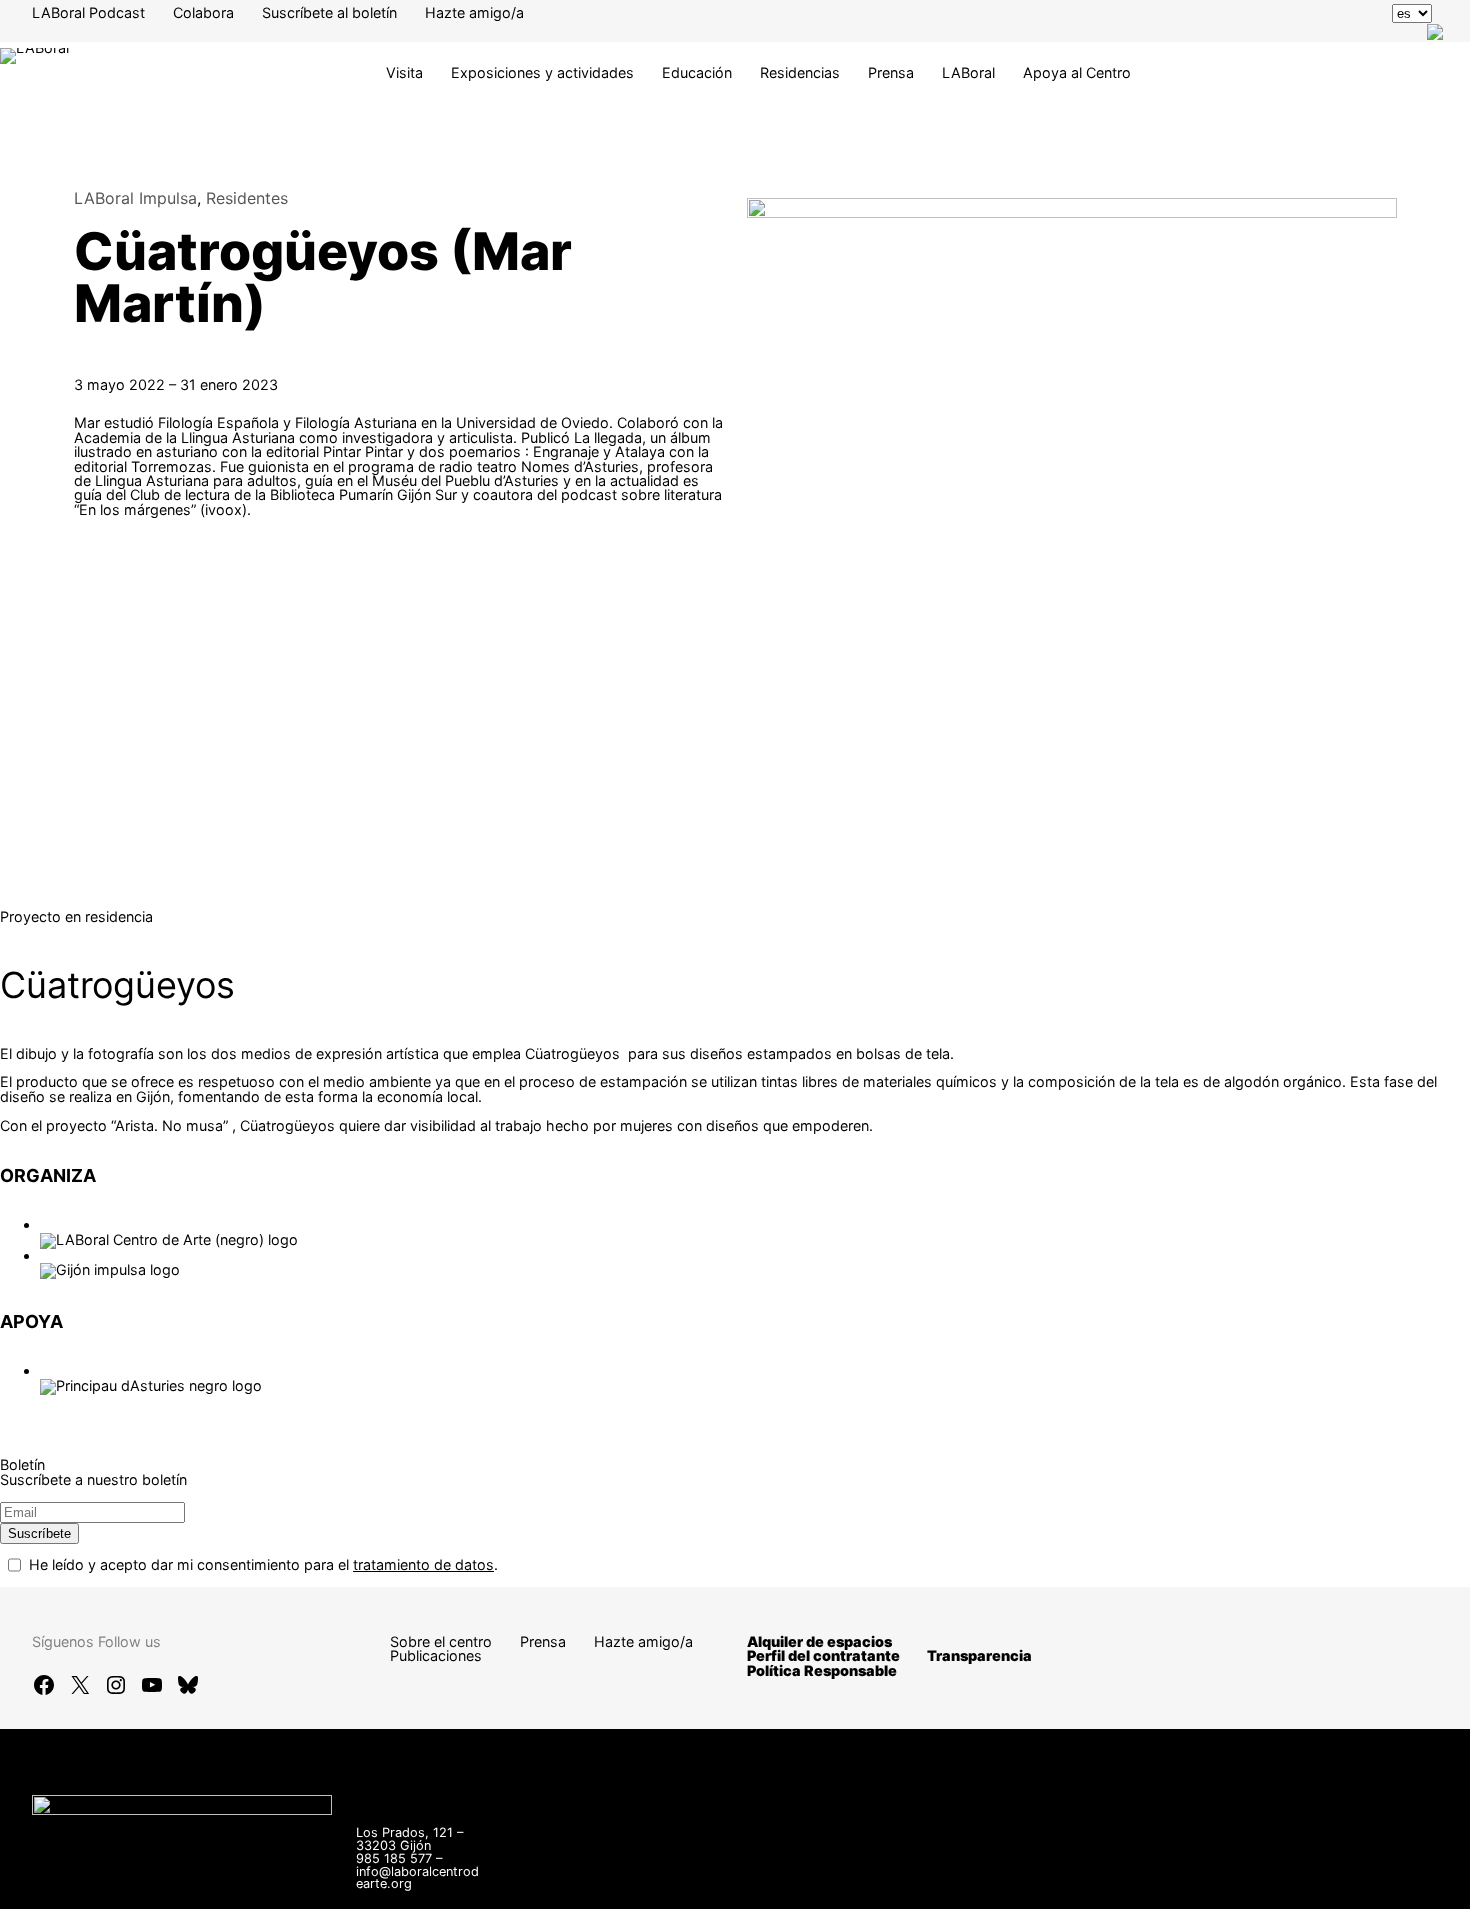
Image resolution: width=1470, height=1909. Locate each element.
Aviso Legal (1078, 1868)
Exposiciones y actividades (542, 72)
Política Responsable (822, 1670)
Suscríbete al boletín (329, 12)
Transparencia (979, 1655)
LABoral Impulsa (135, 198)
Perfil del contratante (823, 1655)
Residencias (800, 72)
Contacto (865, 1868)
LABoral (968, 72)
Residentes (247, 198)
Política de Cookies (898, 1883)
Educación (697, 72)
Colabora (203, 12)
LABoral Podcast (88, 12)
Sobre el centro (441, 1641)
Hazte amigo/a (474, 12)
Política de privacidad (1216, 1868)
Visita (404, 72)
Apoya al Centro (1077, 72)
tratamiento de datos (423, 1564)
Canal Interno (968, 1868)
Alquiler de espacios (819, 1641)
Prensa (891, 72)
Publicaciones (436, 1655)
